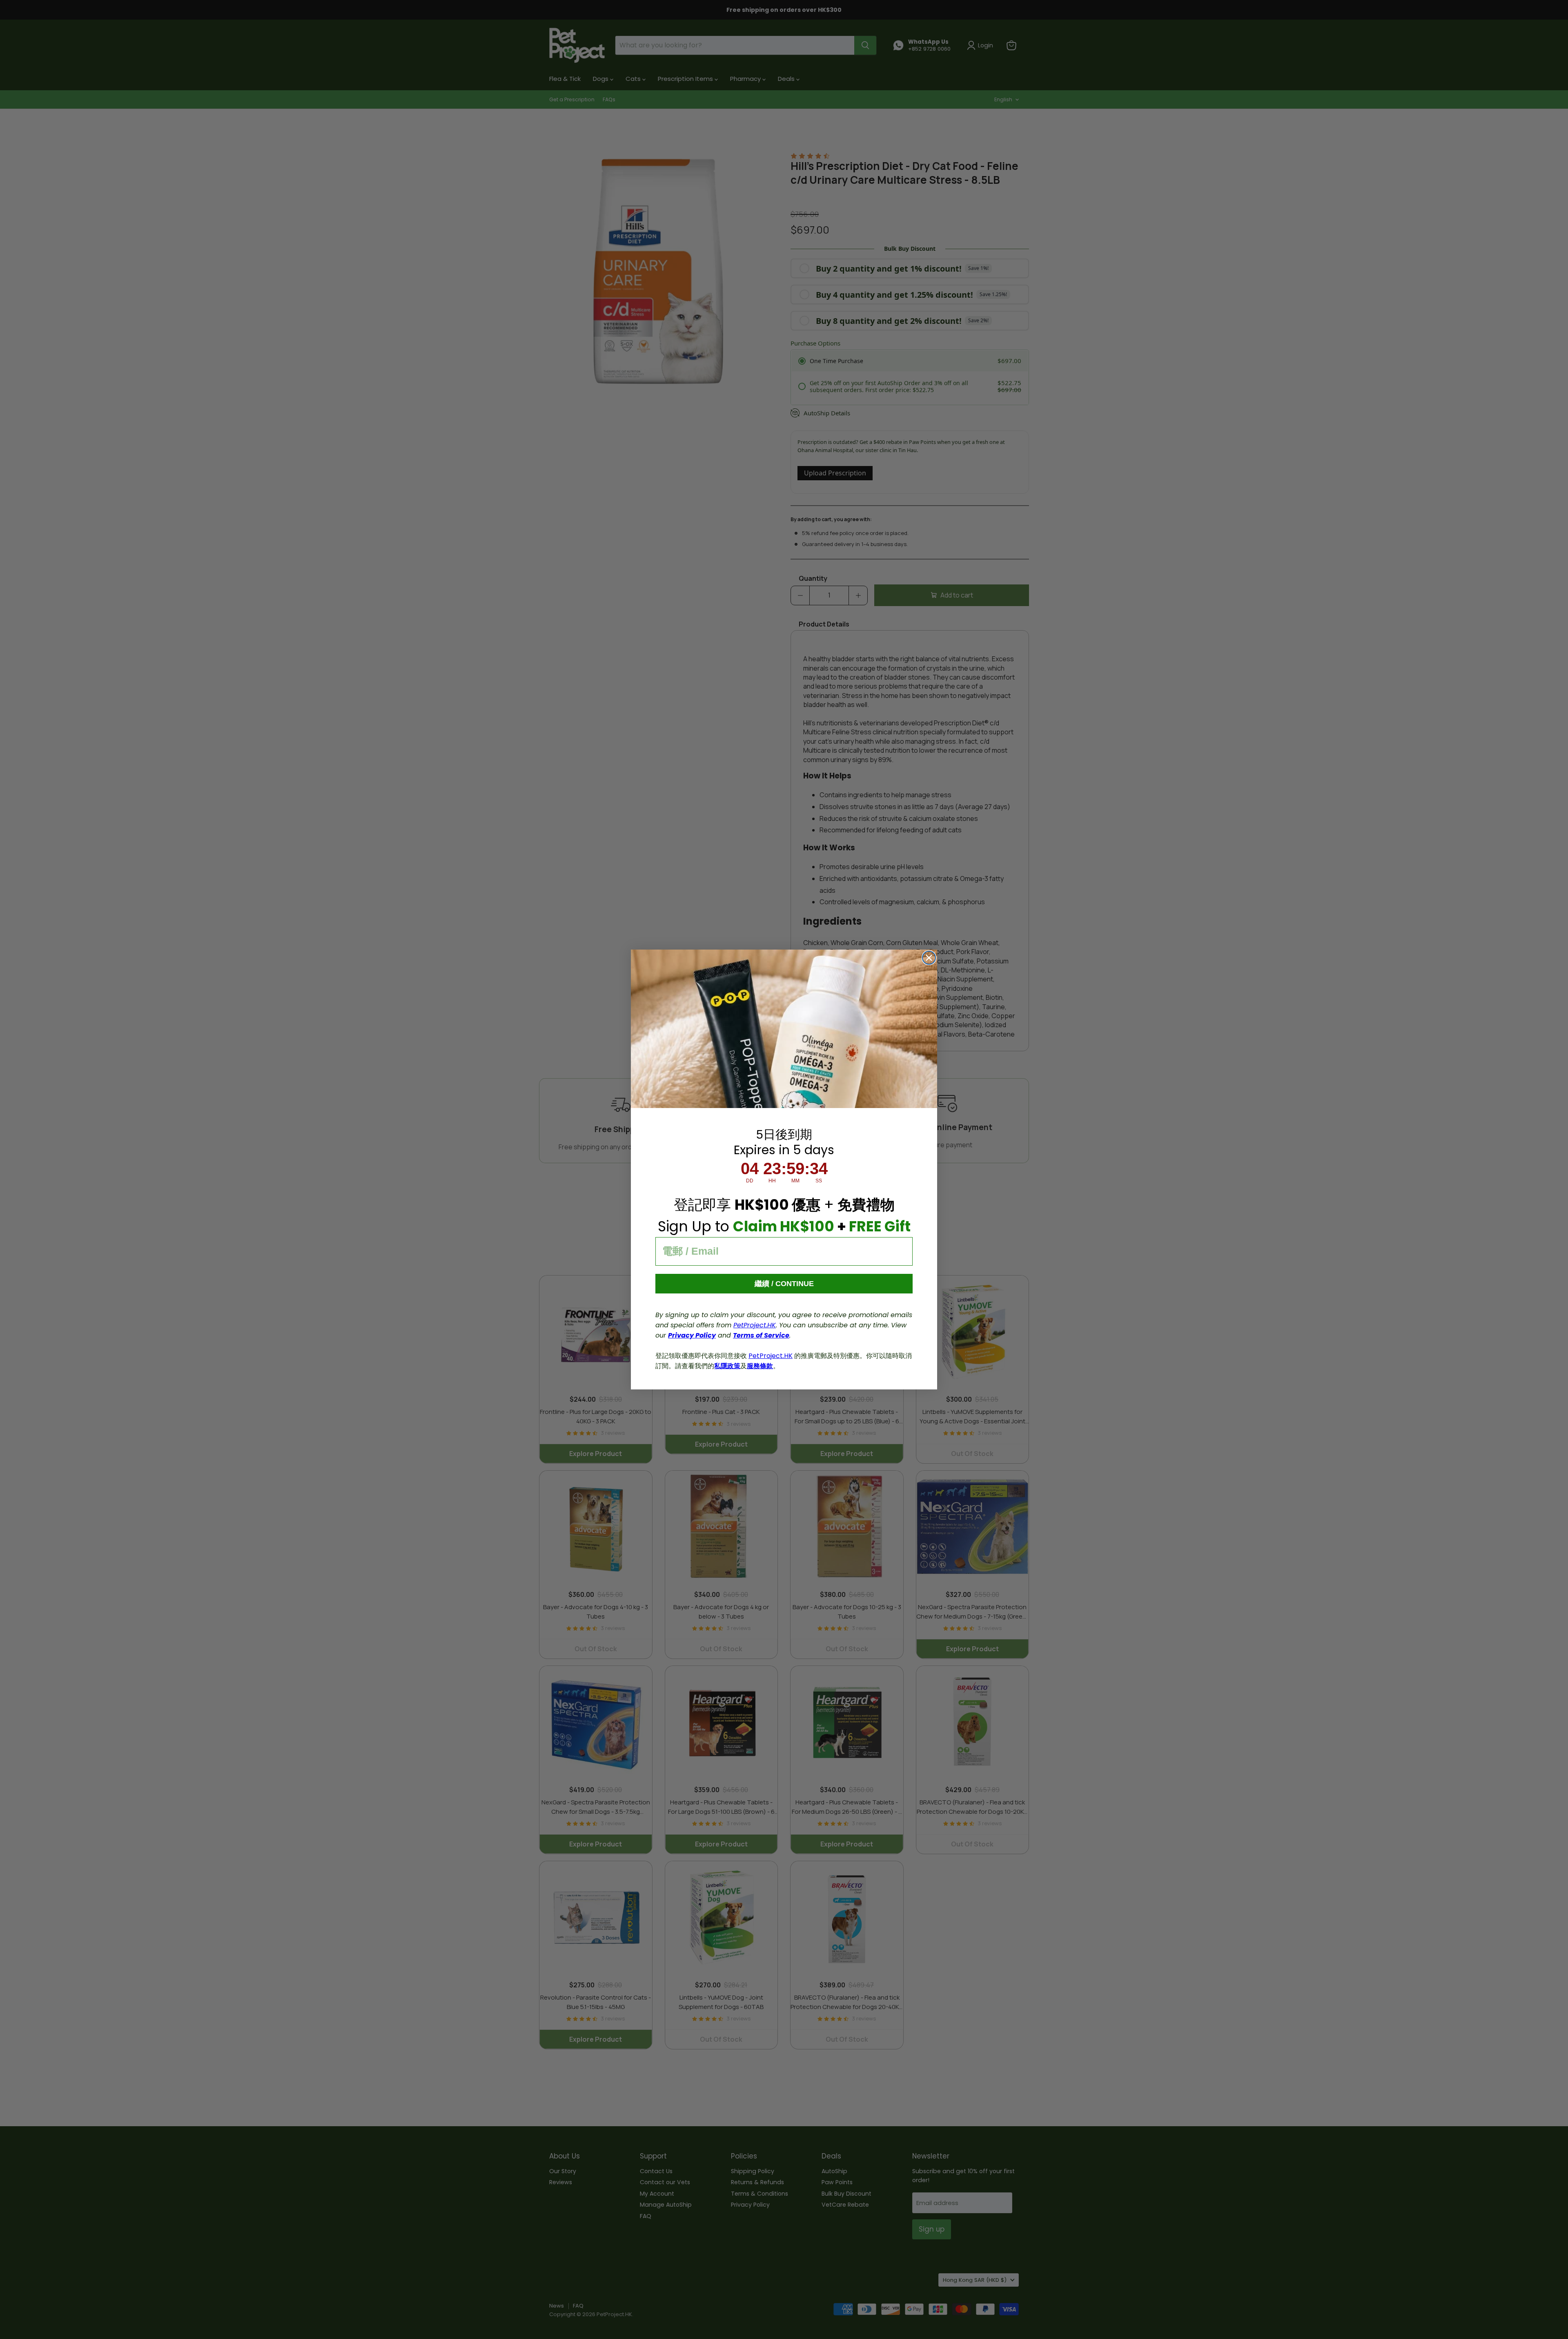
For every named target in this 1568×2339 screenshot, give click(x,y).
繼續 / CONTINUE (784, 1284)
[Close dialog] (929, 958)
